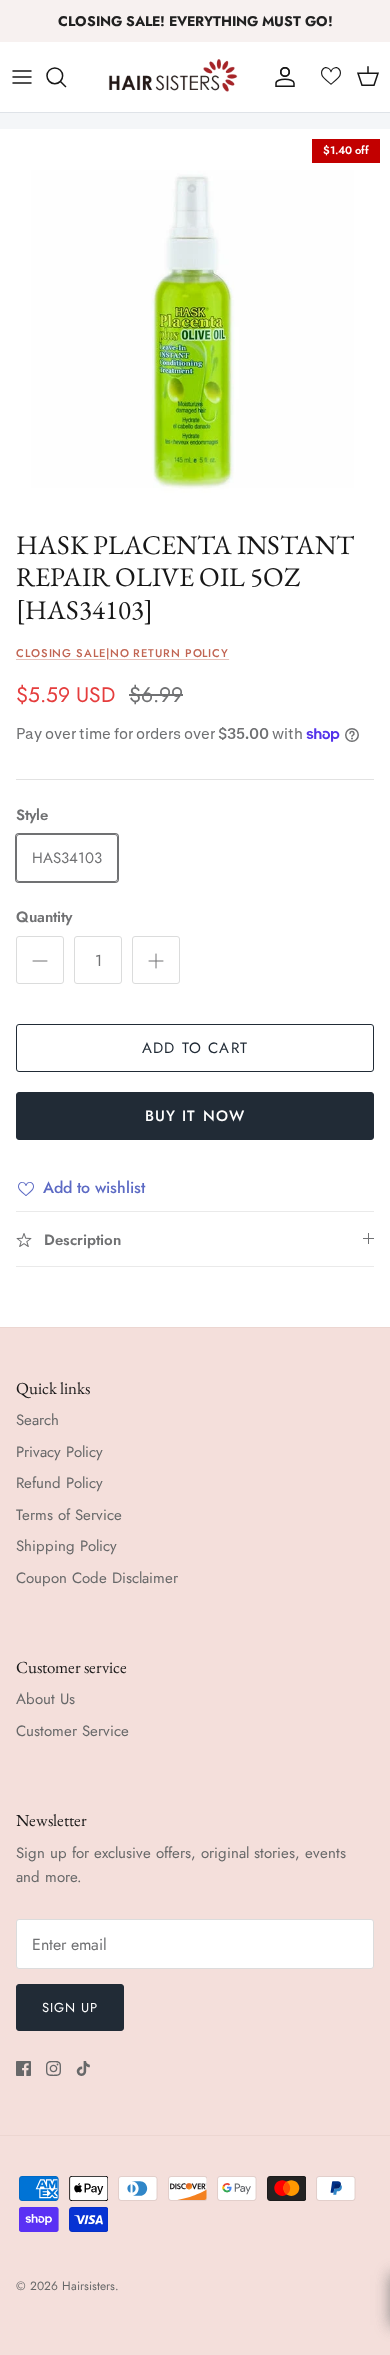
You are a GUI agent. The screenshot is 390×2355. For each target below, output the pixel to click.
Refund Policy (59, 1483)
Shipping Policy (66, 1546)
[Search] (66, 77)
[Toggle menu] (22, 77)
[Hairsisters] (173, 77)
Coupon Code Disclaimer (97, 1578)
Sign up (70, 2007)
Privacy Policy (59, 1452)
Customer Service (72, 1731)
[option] (195, 324)
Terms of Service (69, 1515)
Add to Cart (195, 1048)
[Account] (280, 77)
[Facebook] (23, 2068)
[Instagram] (53, 2068)
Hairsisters (88, 2286)
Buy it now (195, 1116)
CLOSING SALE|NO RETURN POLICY (122, 653)
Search (37, 1420)
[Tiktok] (83, 2068)
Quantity (44, 917)
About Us (45, 1699)
